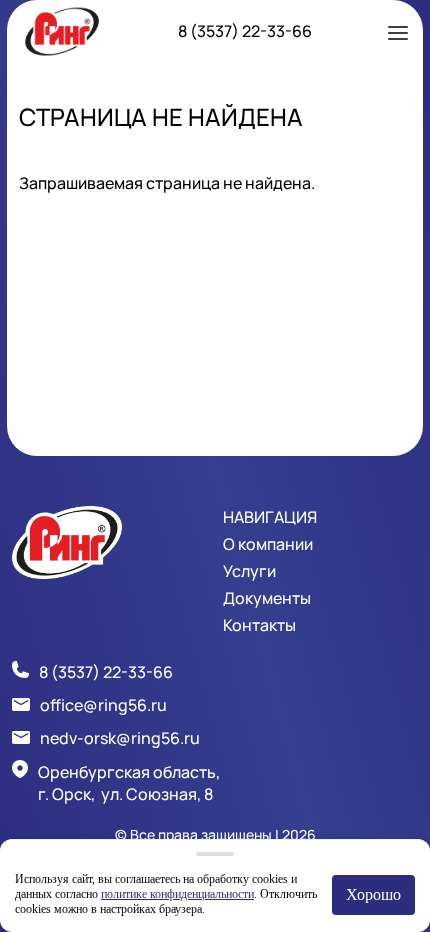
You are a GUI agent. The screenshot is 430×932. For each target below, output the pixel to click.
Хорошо (373, 894)
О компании (268, 544)
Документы (267, 598)
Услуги (249, 571)
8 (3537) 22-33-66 (245, 31)
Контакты (259, 625)
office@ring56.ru (103, 705)
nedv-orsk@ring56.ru (120, 738)
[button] (398, 31)
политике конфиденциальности (177, 894)
